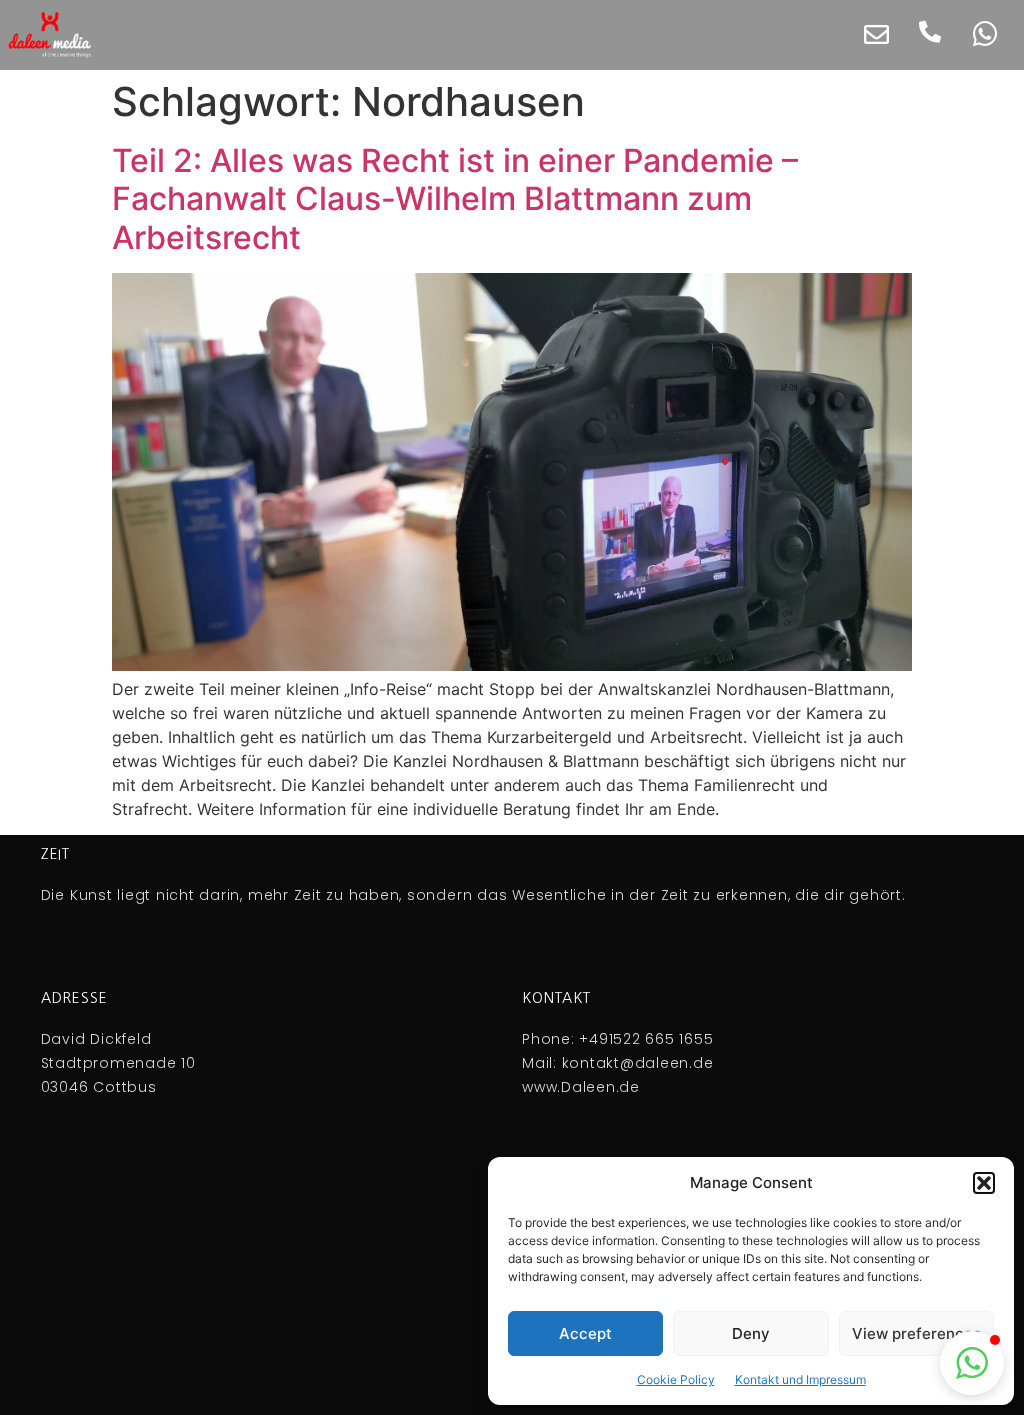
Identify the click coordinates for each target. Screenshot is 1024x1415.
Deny (751, 1333)
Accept (585, 1333)
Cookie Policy (676, 1379)
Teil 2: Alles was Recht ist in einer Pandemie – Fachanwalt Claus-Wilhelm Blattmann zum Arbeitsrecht (455, 199)
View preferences (916, 1333)
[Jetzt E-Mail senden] (876, 34)
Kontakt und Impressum (800, 1379)
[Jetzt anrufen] (930, 32)
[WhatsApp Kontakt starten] (985, 34)
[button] (984, 1183)
